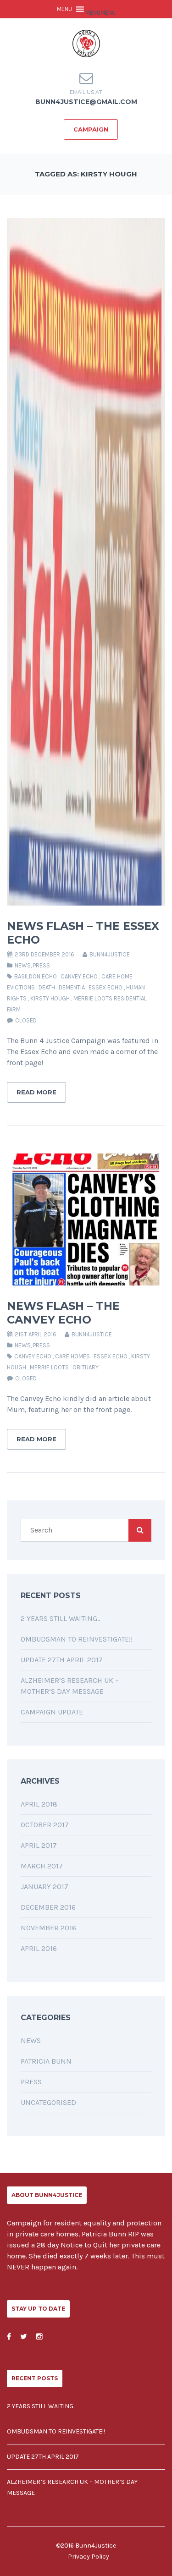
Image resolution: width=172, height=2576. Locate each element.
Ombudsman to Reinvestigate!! (77, 1639)
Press (42, 965)
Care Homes (72, 1356)
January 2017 (44, 1887)
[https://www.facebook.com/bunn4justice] (9, 2337)
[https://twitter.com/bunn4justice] (24, 2337)
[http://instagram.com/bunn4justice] (39, 2337)
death (47, 987)
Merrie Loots (49, 1367)
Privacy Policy (89, 2557)
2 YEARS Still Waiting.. (60, 1618)
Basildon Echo (36, 976)
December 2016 (48, 1907)
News (23, 965)
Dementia (72, 987)
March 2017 (42, 1866)
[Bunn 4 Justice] (86, 43)
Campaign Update (52, 1712)
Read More (36, 1092)
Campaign (91, 129)
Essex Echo (105, 987)
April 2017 (39, 1845)
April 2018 (39, 1804)
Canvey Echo (79, 976)
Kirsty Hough (50, 998)
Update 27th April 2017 (62, 1660)
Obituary (86, 1367)
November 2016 (48, 1928)
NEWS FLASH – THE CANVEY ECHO (63, 1313)
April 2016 (39, 1948)
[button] (100, 13)
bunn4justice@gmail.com (86, 102)
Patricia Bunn (46, 2061)
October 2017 (45, 1825)
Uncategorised (48, 2102)
